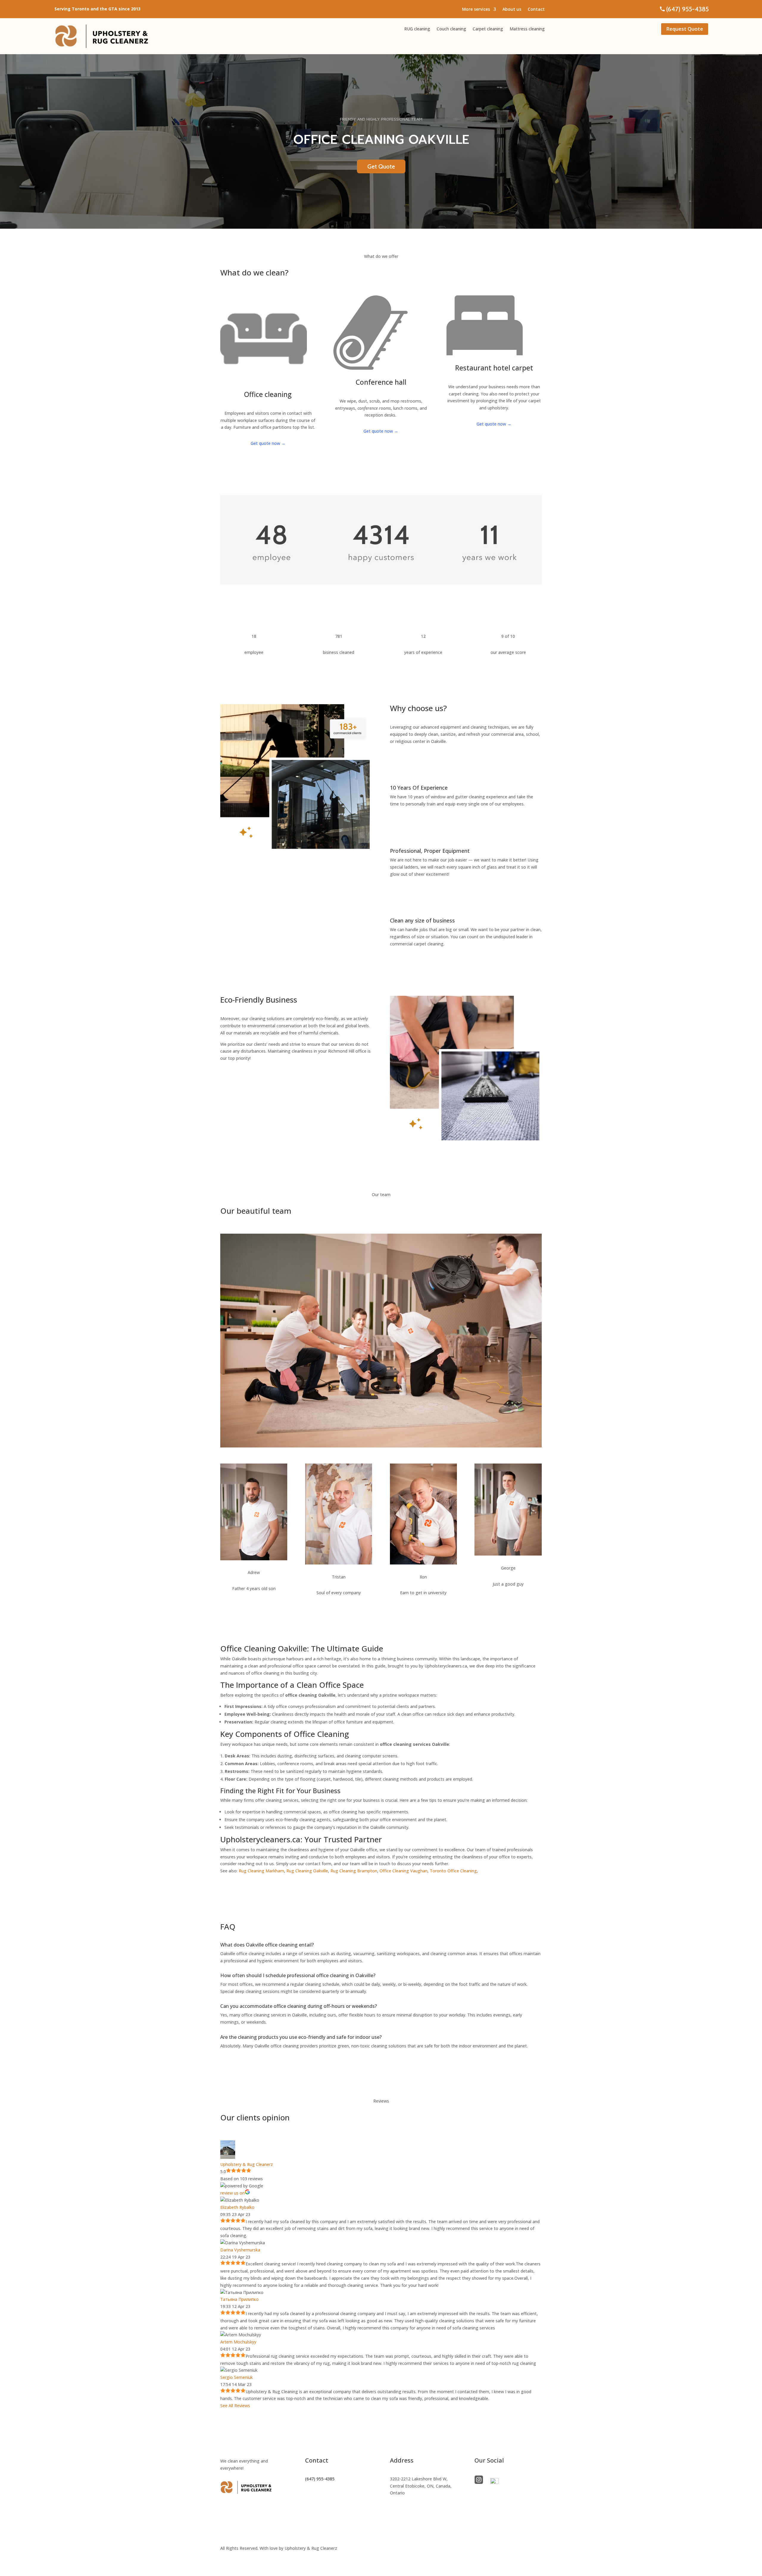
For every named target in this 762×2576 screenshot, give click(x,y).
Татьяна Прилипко (239, 2299)
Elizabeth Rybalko (237, 2207)
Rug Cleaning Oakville (307, 1871)
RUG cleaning (417, 29)
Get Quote (381, 166)
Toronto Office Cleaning (453, 1871)
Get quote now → (268, 443)
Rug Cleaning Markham (261, 1871)
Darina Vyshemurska (240, 2250)
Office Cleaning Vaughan (403, 1871)
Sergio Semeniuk (236, 2377)
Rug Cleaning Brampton (354, 1871)
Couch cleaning (451, 29)
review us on (232, 2193)
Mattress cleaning (527, 29)
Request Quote (685, 29)
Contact (536, 10)
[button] (423, 2486)
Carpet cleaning (488, 29)
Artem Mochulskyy (238, 2342)
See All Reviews (235, 2406)
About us (512, 10)
